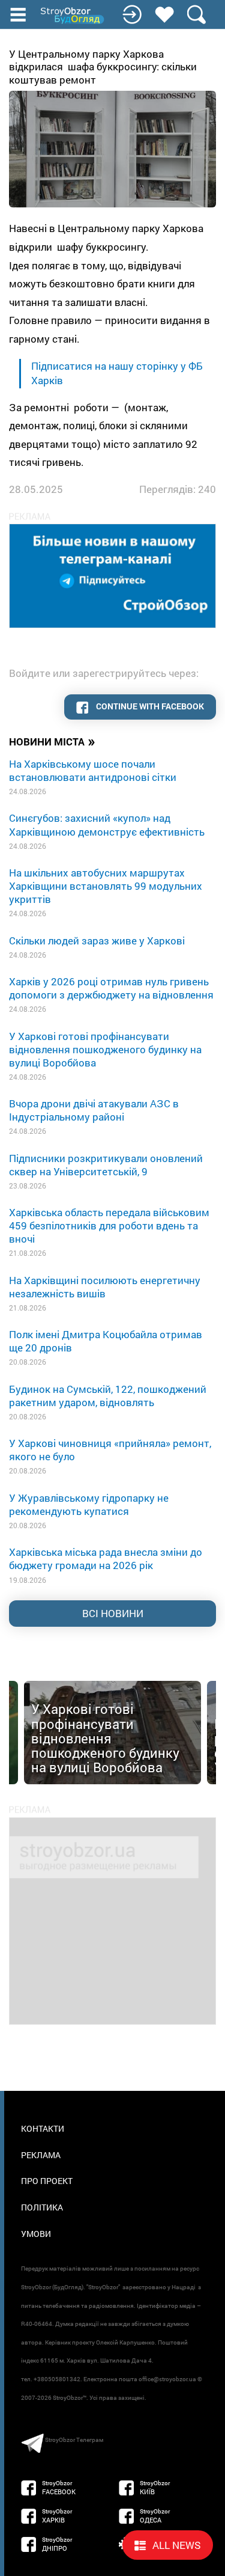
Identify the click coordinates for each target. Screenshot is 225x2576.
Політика (42, 2207)
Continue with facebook (149, 706)
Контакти (43, 2128)
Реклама (41, 2155)
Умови (36, 2234)
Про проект (47, 2181)
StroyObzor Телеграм (74, 2440)
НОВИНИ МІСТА (52, 741)
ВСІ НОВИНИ (113, 1613)
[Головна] (73, 16)
